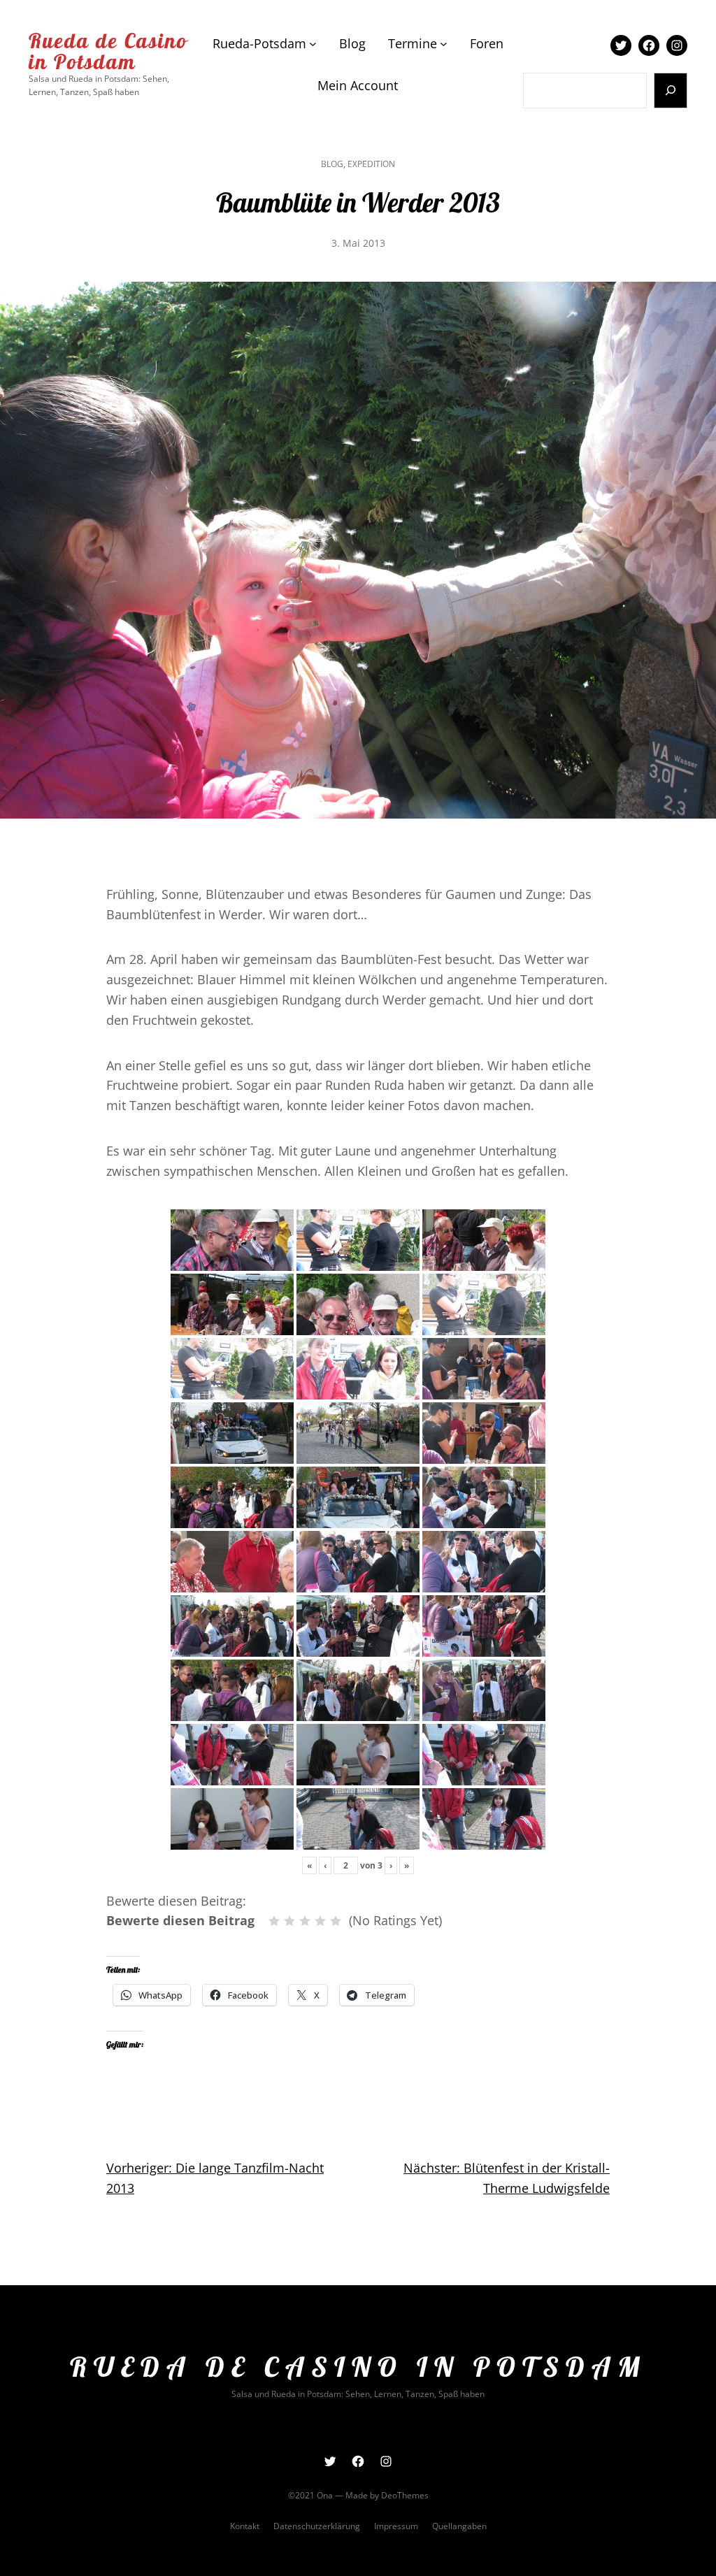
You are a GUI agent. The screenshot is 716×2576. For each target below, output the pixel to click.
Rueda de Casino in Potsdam (108, 51)
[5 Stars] (336, 1921)
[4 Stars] (320, 1921)
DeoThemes (405, 2495)
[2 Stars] (289, 1921)
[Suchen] (671, 91)
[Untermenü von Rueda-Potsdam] (313, 44)
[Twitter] (621, 45)
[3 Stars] (305, 1921)
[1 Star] (274, 1921)
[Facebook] (649, 45)
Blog (332, 164)
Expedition (371, 164)
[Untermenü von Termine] (444, 44)
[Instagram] (677, 45)
